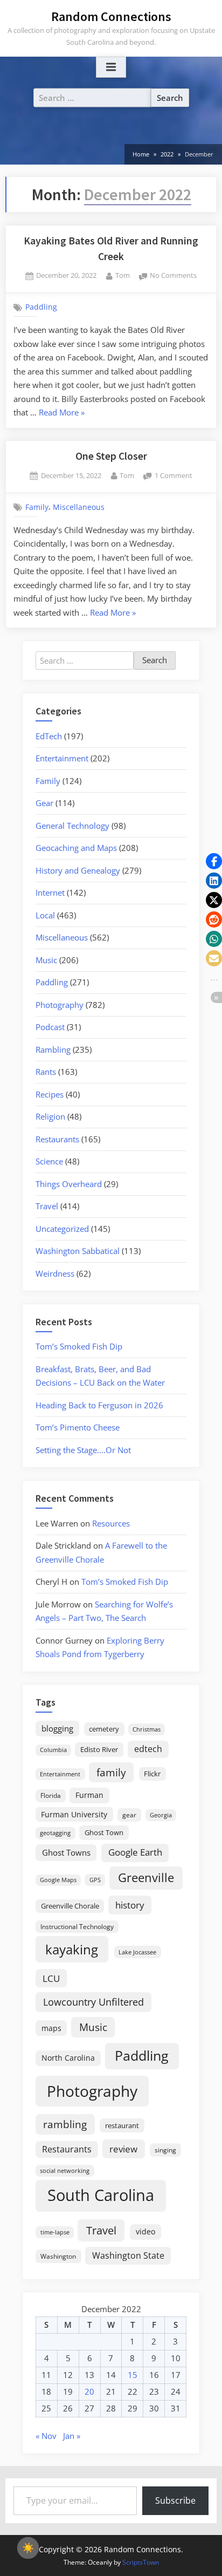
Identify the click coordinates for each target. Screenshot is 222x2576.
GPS (95, 1880)
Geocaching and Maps (76, 848)
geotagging (55, 1833)
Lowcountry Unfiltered (93, 2002)
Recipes (50, 1094)
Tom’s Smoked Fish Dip (79, 1346)
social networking (65, 2170)
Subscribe (175, 2500)
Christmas (147, 1729)
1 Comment (174, 476)
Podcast (50, 1027)
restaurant (122, 2125)
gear (129, 1815)
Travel (47, 1206)
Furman (89, 1795)
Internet (50, 892)
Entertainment (62, 758)
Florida (51, 1795)
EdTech (49, 736)
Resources (111, 1523)
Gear (44, 803)
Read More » (62, 413)
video (145, 2231)
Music (46, 960)
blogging (57, 1728)
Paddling (41, 307)
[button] (214, 861)
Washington (58, 2256)
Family (37, 507)
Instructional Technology (77, 1926)
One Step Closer (111, 456)
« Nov (46, 2436)
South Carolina (101, 2195)
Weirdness (55, 1273)
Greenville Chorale (70, 1906)
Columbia (53, 1750)
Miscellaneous (79, 507)
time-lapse (55, 2232)
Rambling (53, 1050)
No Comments (173, 276)
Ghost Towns (66, 1852)
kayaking (72, 1949)
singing (165, 2150)
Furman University (74, 1814)
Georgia (161, 1815)
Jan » (72, 2436)
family (111, 1772)
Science (49, 1161)
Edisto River (99, 1749)
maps (51, 2028)
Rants (46, 1072)
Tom (123, 275)
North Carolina (68, 2058)
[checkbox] (28, 2548)
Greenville (146, 1878)
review (123, 2149)
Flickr (152, 1774)
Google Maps (58, 1880)
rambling (65, 2124)
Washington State (128, 2255)
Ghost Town (104, 1832)
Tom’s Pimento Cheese (78, 1427)
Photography (60, 1005)
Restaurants (57, 1139)
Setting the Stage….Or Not (83, 1450)
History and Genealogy (78, 870)
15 (133, 2375)
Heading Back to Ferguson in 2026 (99, 1405)
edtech (148, 1749)
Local (45, 915)
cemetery (104, 1729)
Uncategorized (62, 1229)
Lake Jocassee (137, 1952)
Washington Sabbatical (78, 1251)
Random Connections (111, 16)
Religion (50, 1116)
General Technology (72, 826)
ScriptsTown (141, 2562)
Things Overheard (69, 1184)
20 (89, 2391)
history (130, 1905)
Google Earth (135, 1852)
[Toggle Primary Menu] (111, 67)
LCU (51, 1978)
